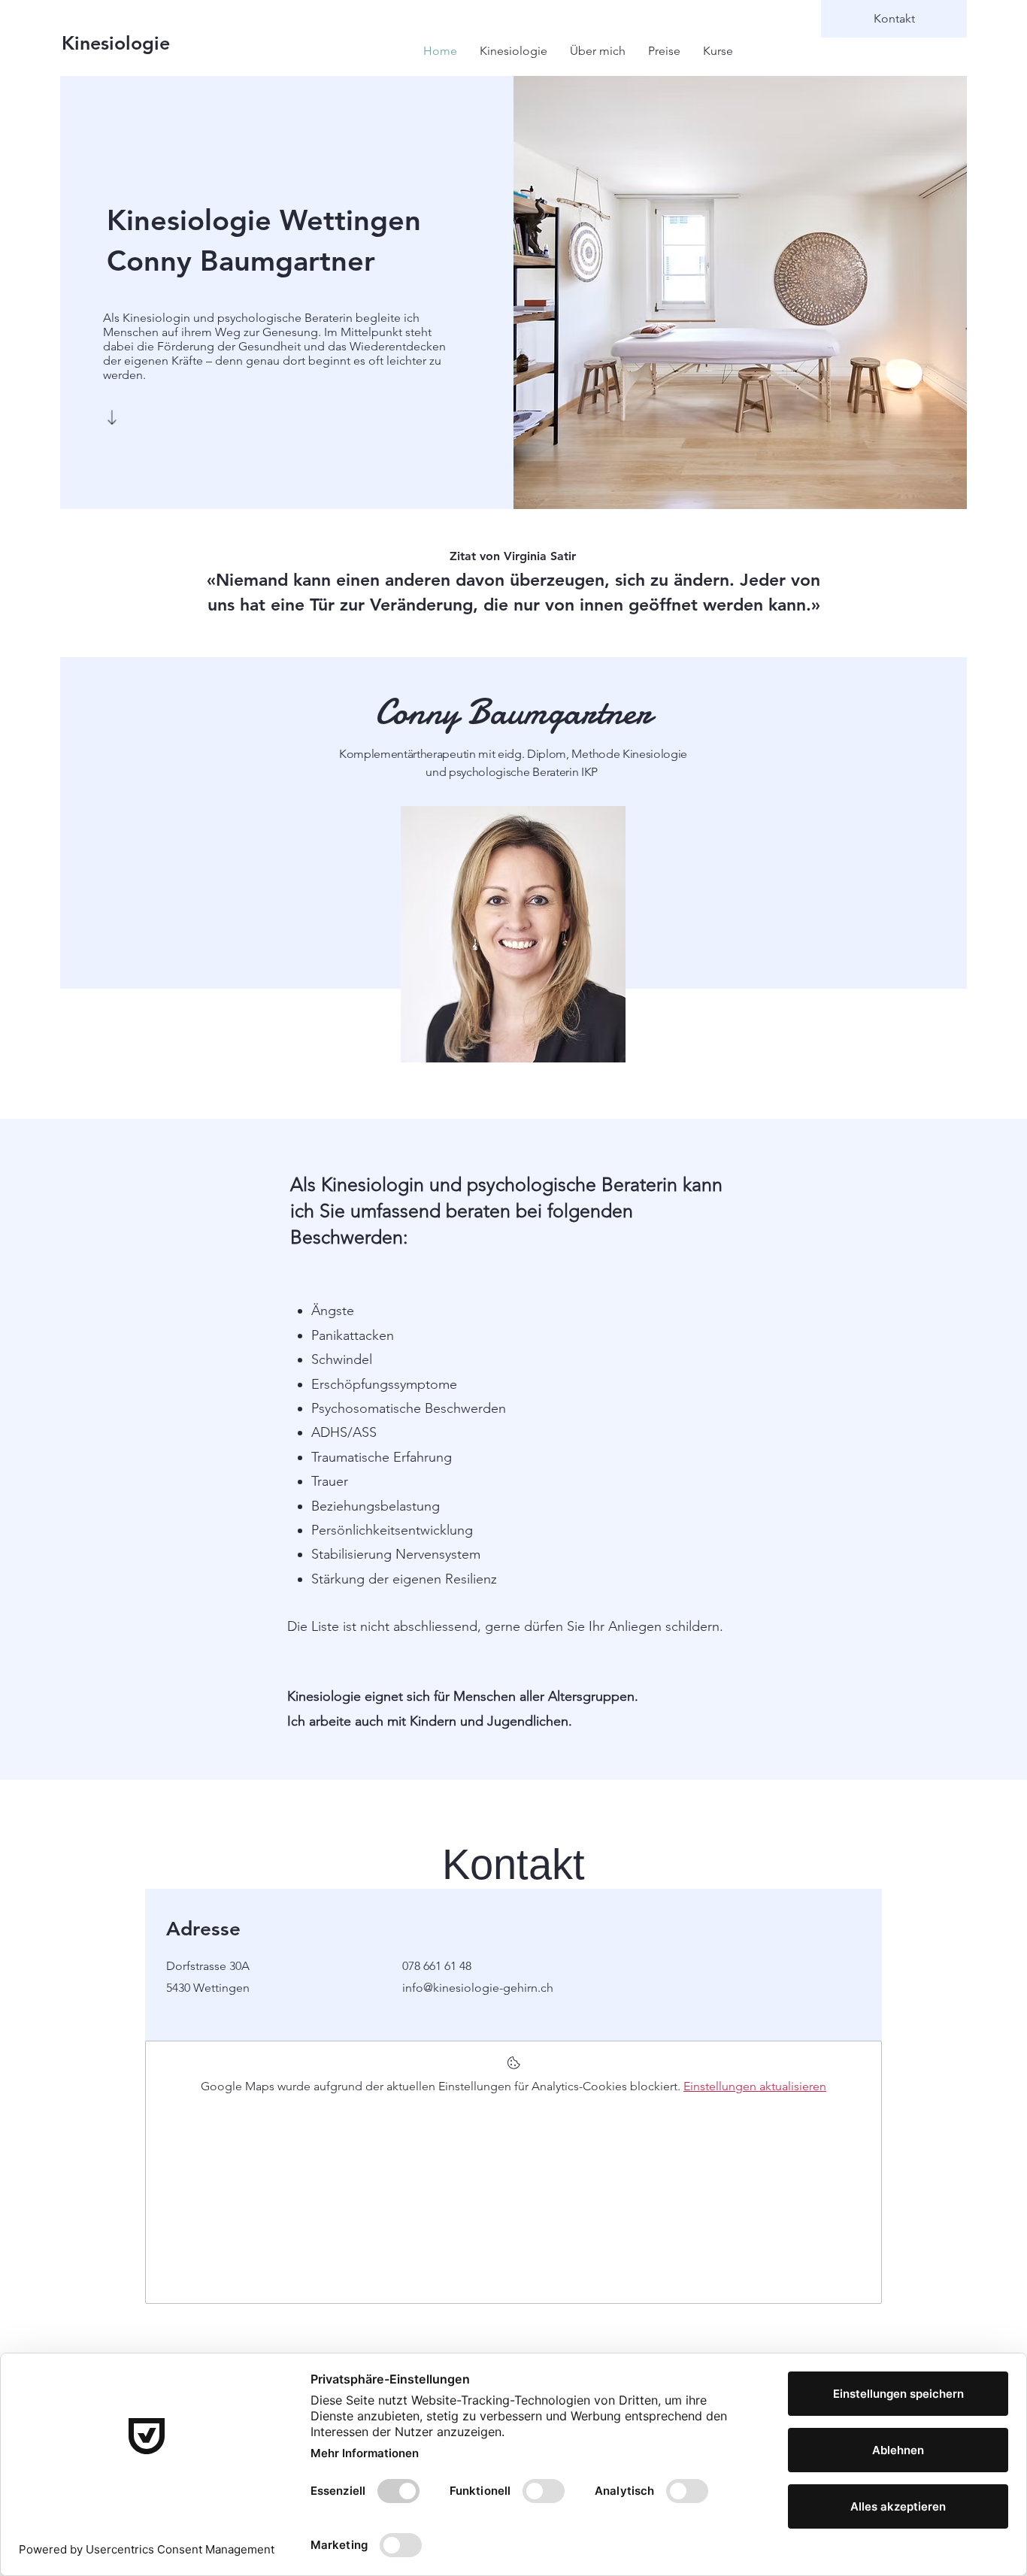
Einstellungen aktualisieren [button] (755, 2086)
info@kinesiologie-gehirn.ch (478, 1988)
